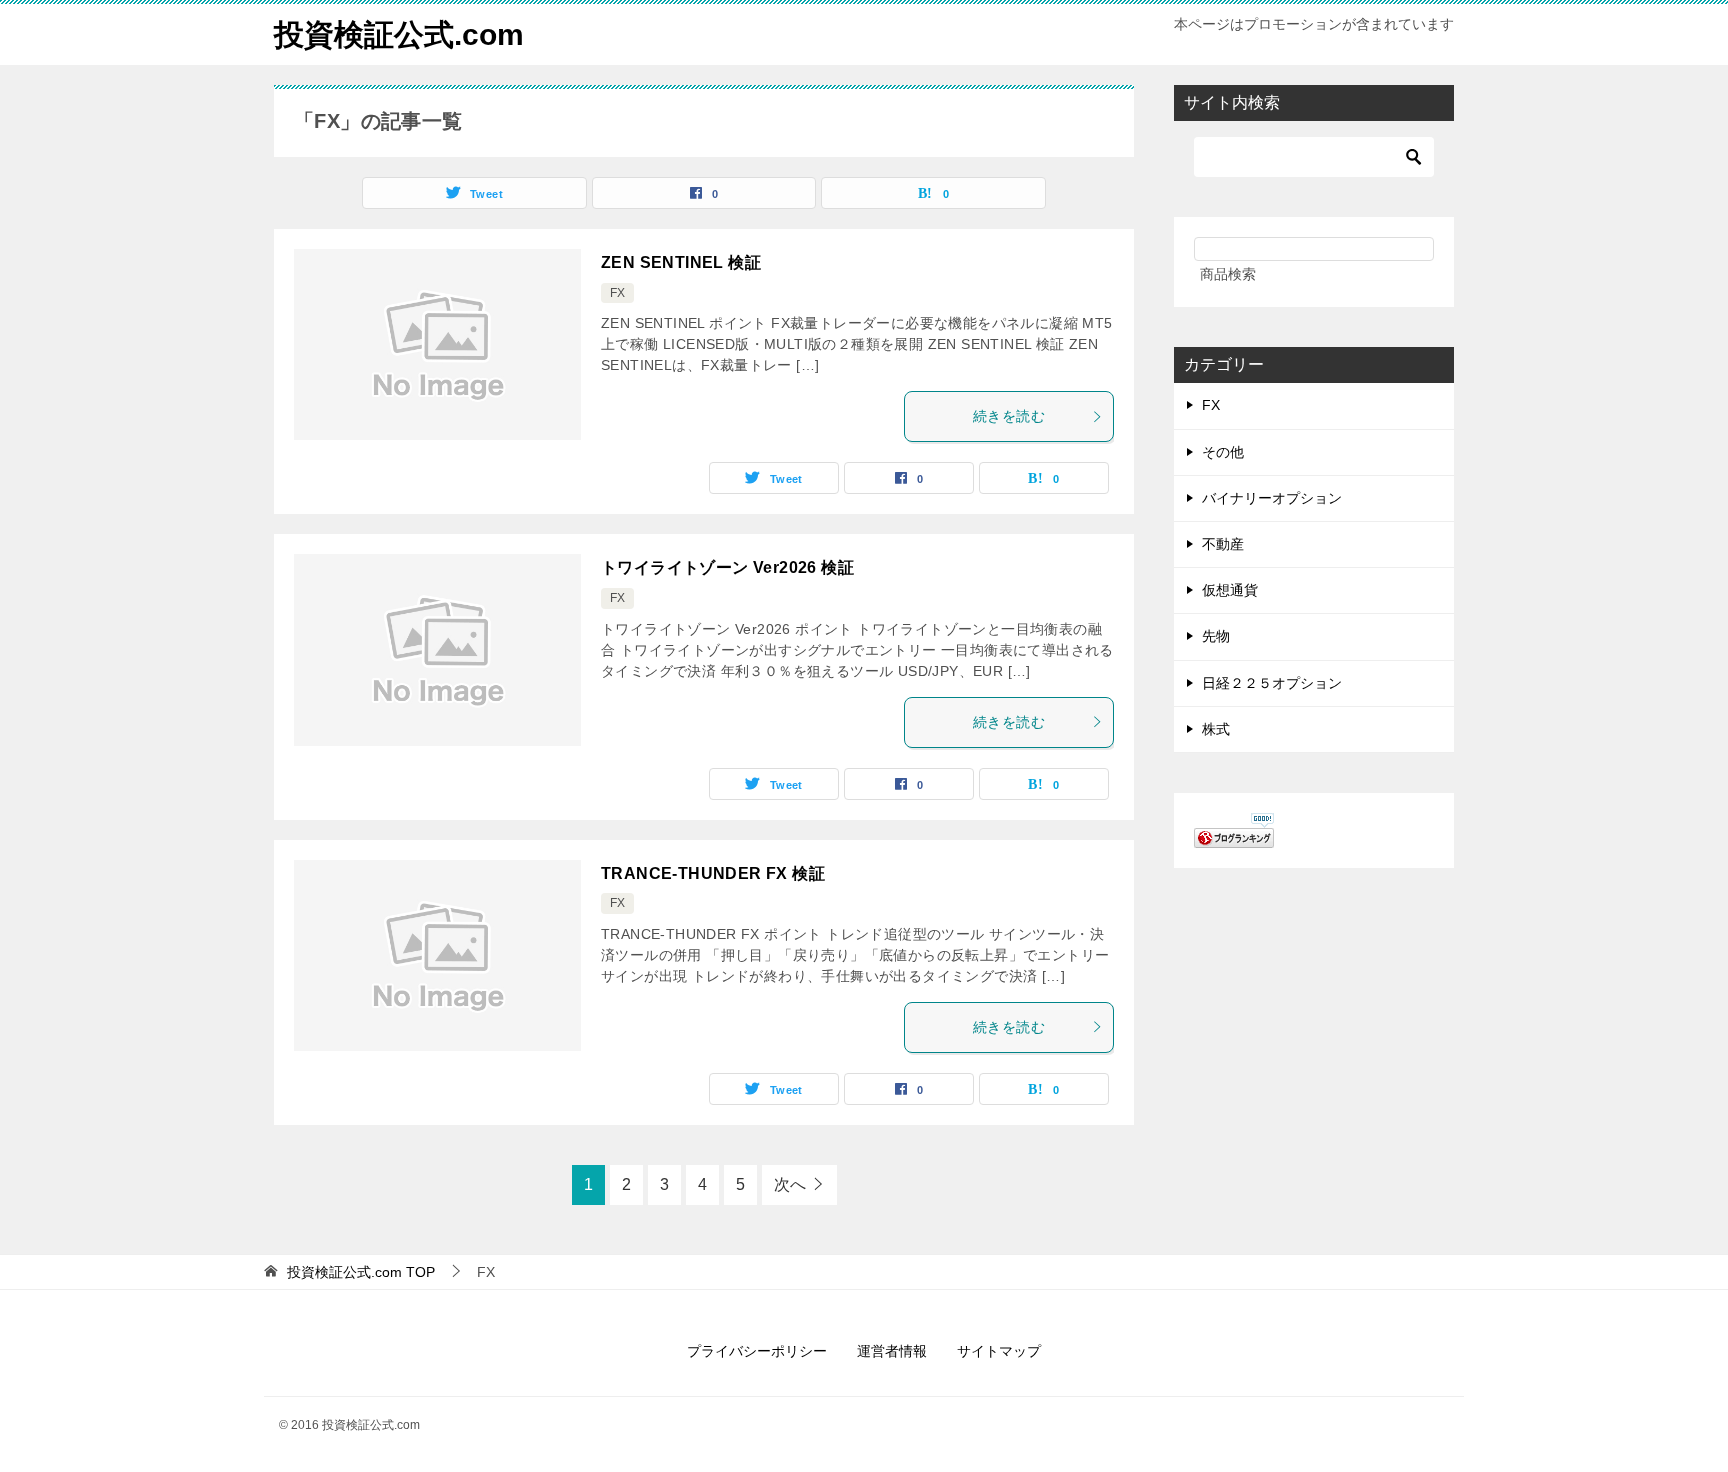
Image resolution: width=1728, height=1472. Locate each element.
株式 (1216, 729)
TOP (361, 1272)
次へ (790, 1184)
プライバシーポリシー (757, 1351)
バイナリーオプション (1272, 498)
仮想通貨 (1230, 590)
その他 (1223, 452)
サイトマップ (999, 1351)
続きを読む (1009, 416)
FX (617, 293)
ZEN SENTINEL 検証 (681, 262)
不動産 (1223, 544)
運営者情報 (892, 1351)
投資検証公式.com (399, 34)
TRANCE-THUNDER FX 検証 (713, 873)
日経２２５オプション (1272, 683)
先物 (1216, 636)
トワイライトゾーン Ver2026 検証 (727, 567)
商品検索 (1228, 274)
